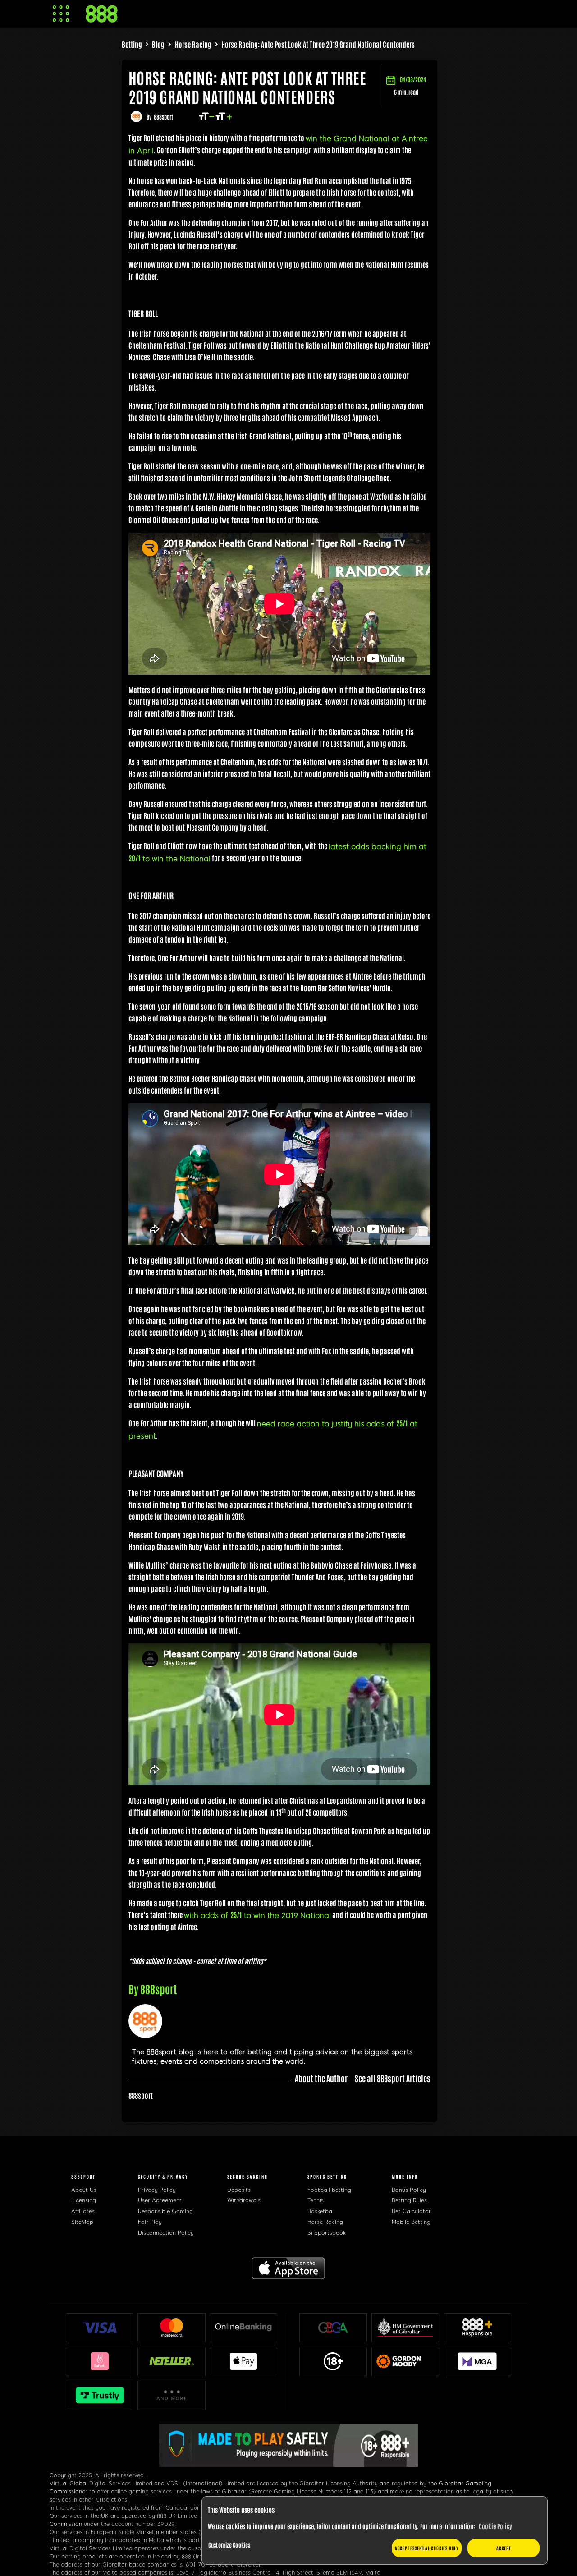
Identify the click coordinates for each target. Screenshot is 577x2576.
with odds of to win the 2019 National (257, 1916)
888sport (163, 117)
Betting (132, 44)
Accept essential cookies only (427, 2548)
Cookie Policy (495, 2526)
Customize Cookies (229, 2545)
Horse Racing (193, 44)
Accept (504, 2548)
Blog (158, 44)
